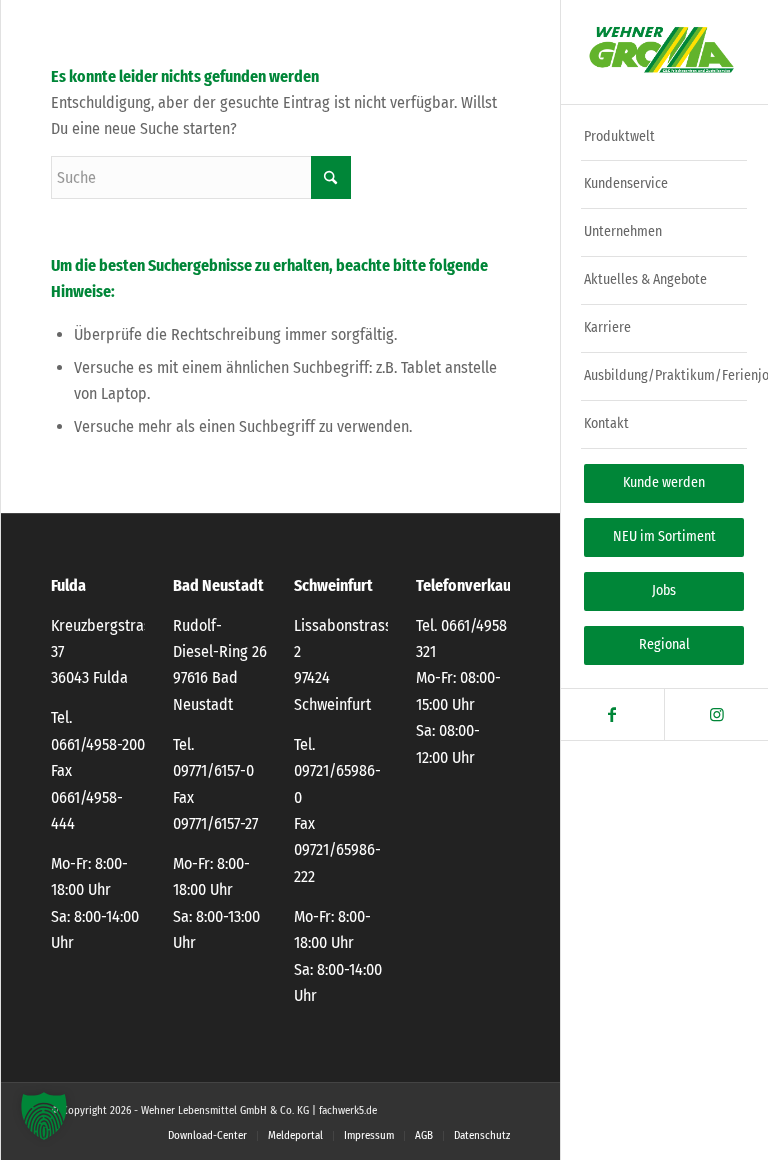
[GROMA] (664, 52)
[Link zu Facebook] (613, 714)
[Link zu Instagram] (716, 714)
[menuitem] (664, 138)
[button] (44, 1116)
